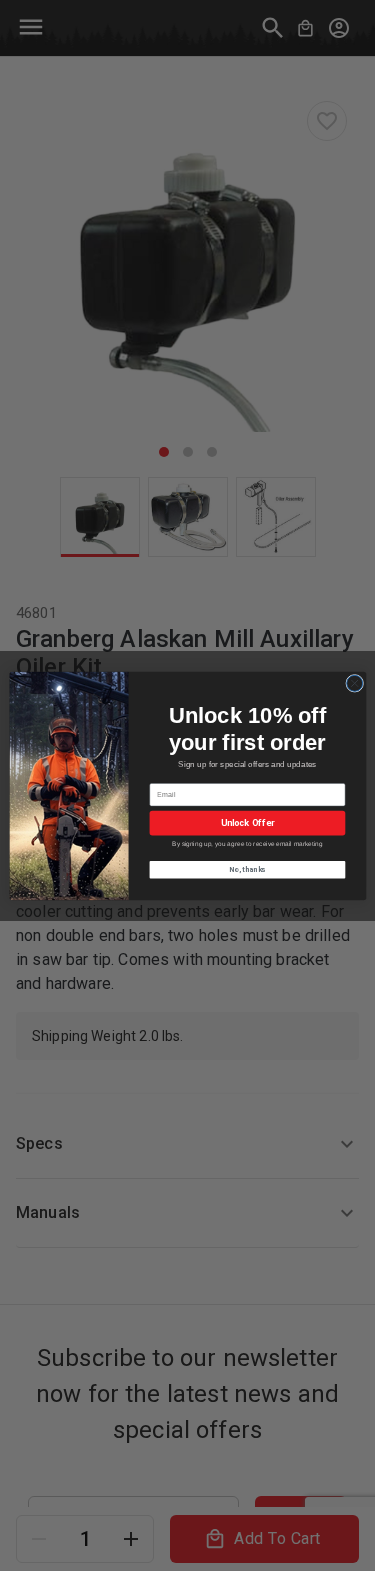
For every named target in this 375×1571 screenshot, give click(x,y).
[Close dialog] (354, 683)
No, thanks (247, 869)
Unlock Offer (247, 822)
